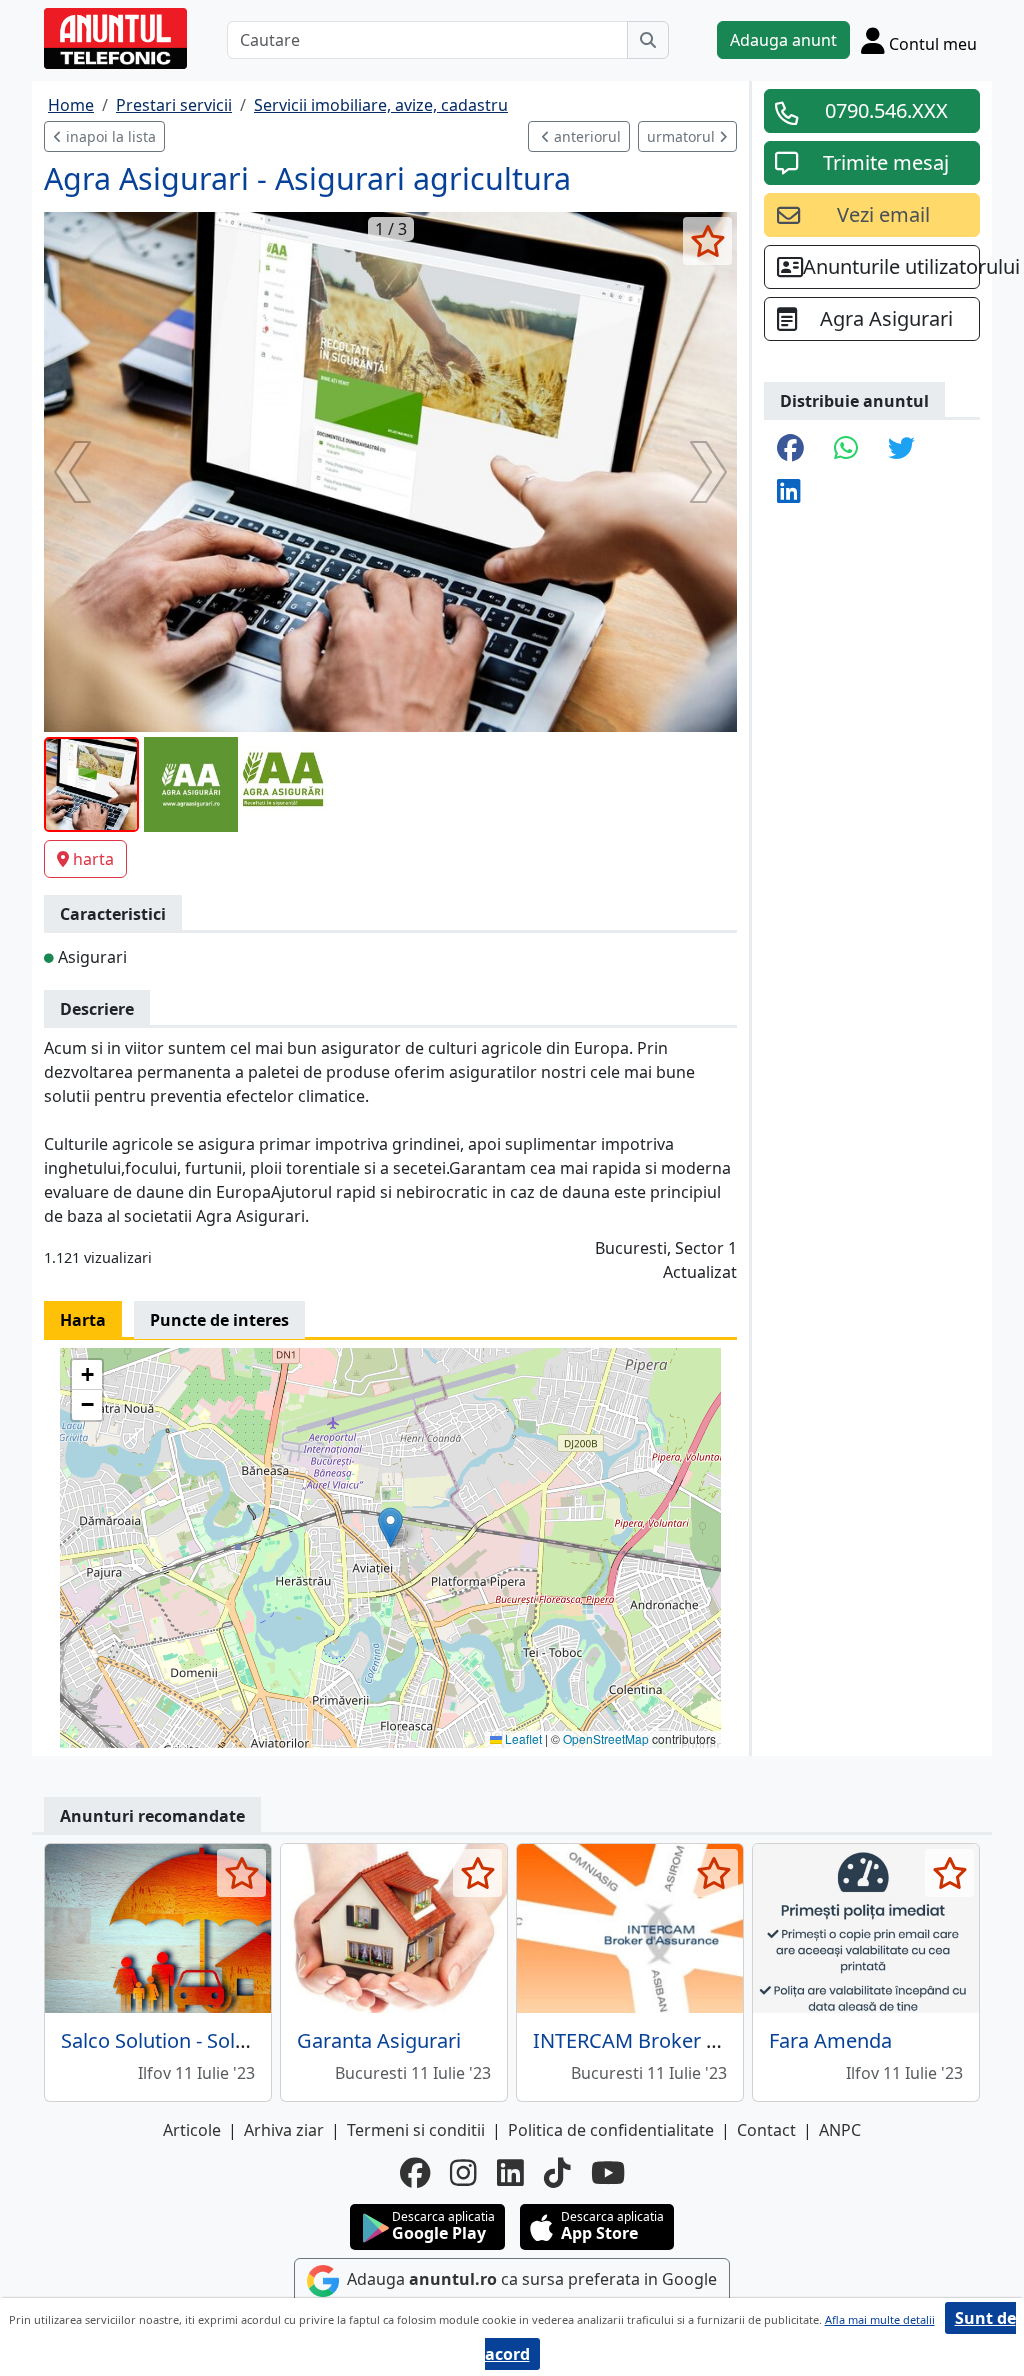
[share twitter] (901, 449)
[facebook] (415, 2173)
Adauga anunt (783, 40)
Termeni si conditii (416, 2130)
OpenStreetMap (606, 1738)
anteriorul (585, 136)
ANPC (840, 2130)
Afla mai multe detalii (880, 2319)
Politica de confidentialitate (611, 2130)
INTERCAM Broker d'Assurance (676, 2040)
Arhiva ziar (284, 2130)
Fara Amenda (830, 2040)
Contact (766, 2130)
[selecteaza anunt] (707, 241)
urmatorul (683, 136)
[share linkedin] (789, 492)
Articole (192, 2130)
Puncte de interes (219, 1320)
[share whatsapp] (846, 449)
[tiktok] (557, 2173)
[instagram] (463, 2173)
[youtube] (608, 2173)
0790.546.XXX (886, 110)
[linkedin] (510, 2173)
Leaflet (522, 1738)
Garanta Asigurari (379, 2040)
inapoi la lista (109, 136)
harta (93, 859)
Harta (83, 1320)
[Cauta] (648, 40)
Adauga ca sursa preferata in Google (530, 2279)
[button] (390, 1527)
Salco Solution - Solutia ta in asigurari (231, 2040)
